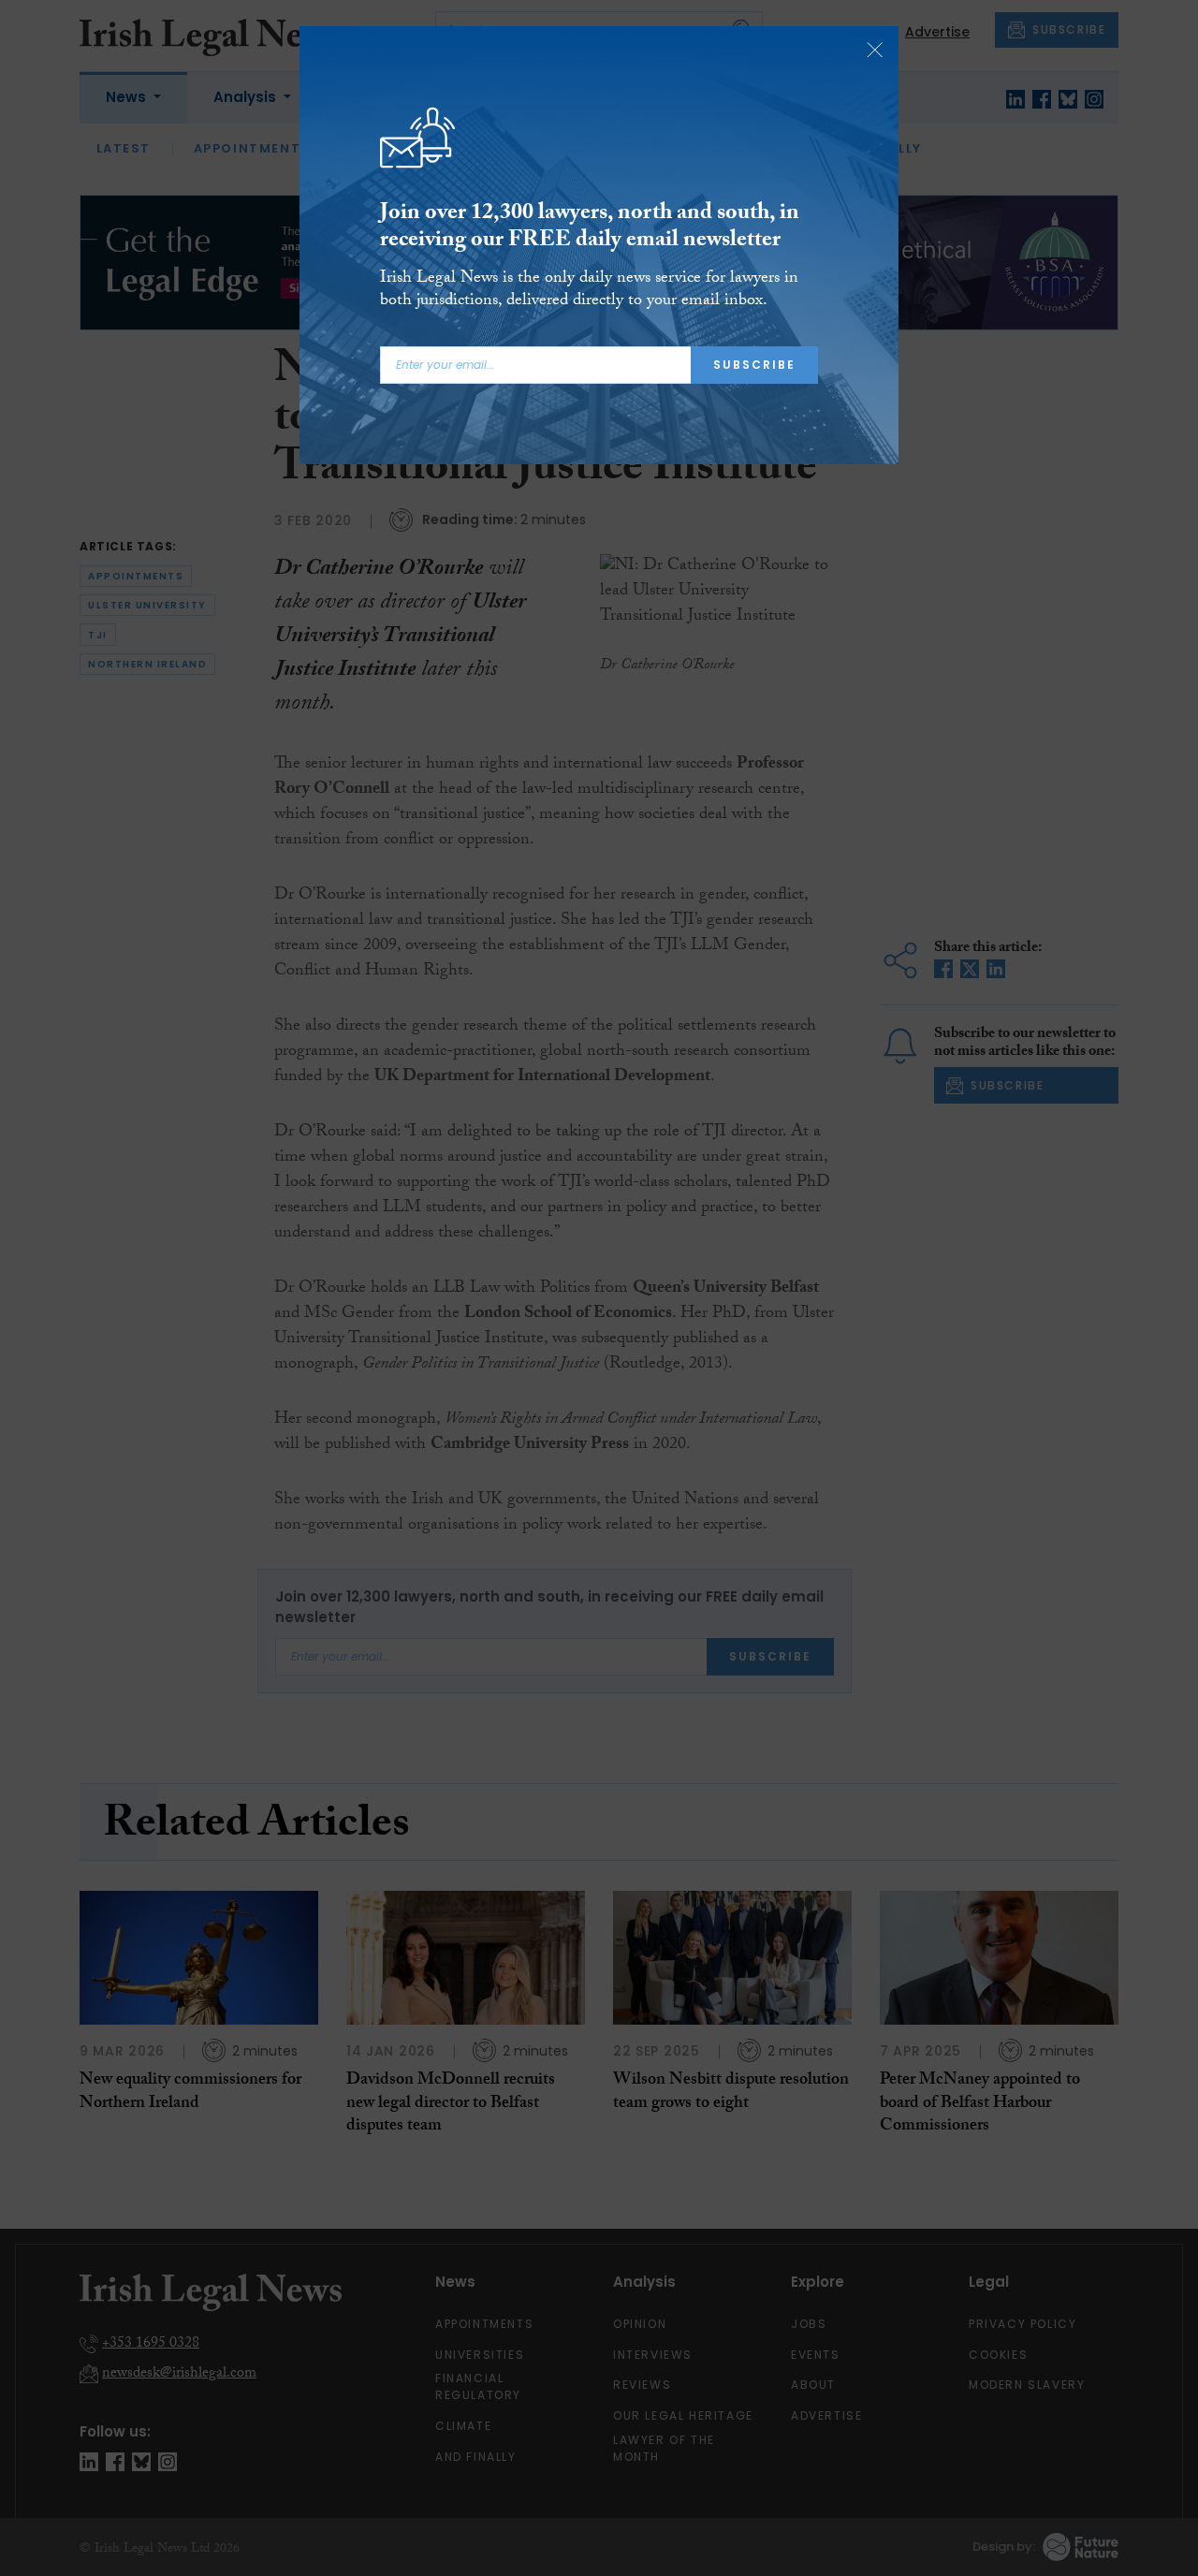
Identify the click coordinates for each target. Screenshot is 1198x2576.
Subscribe (754, 365)
